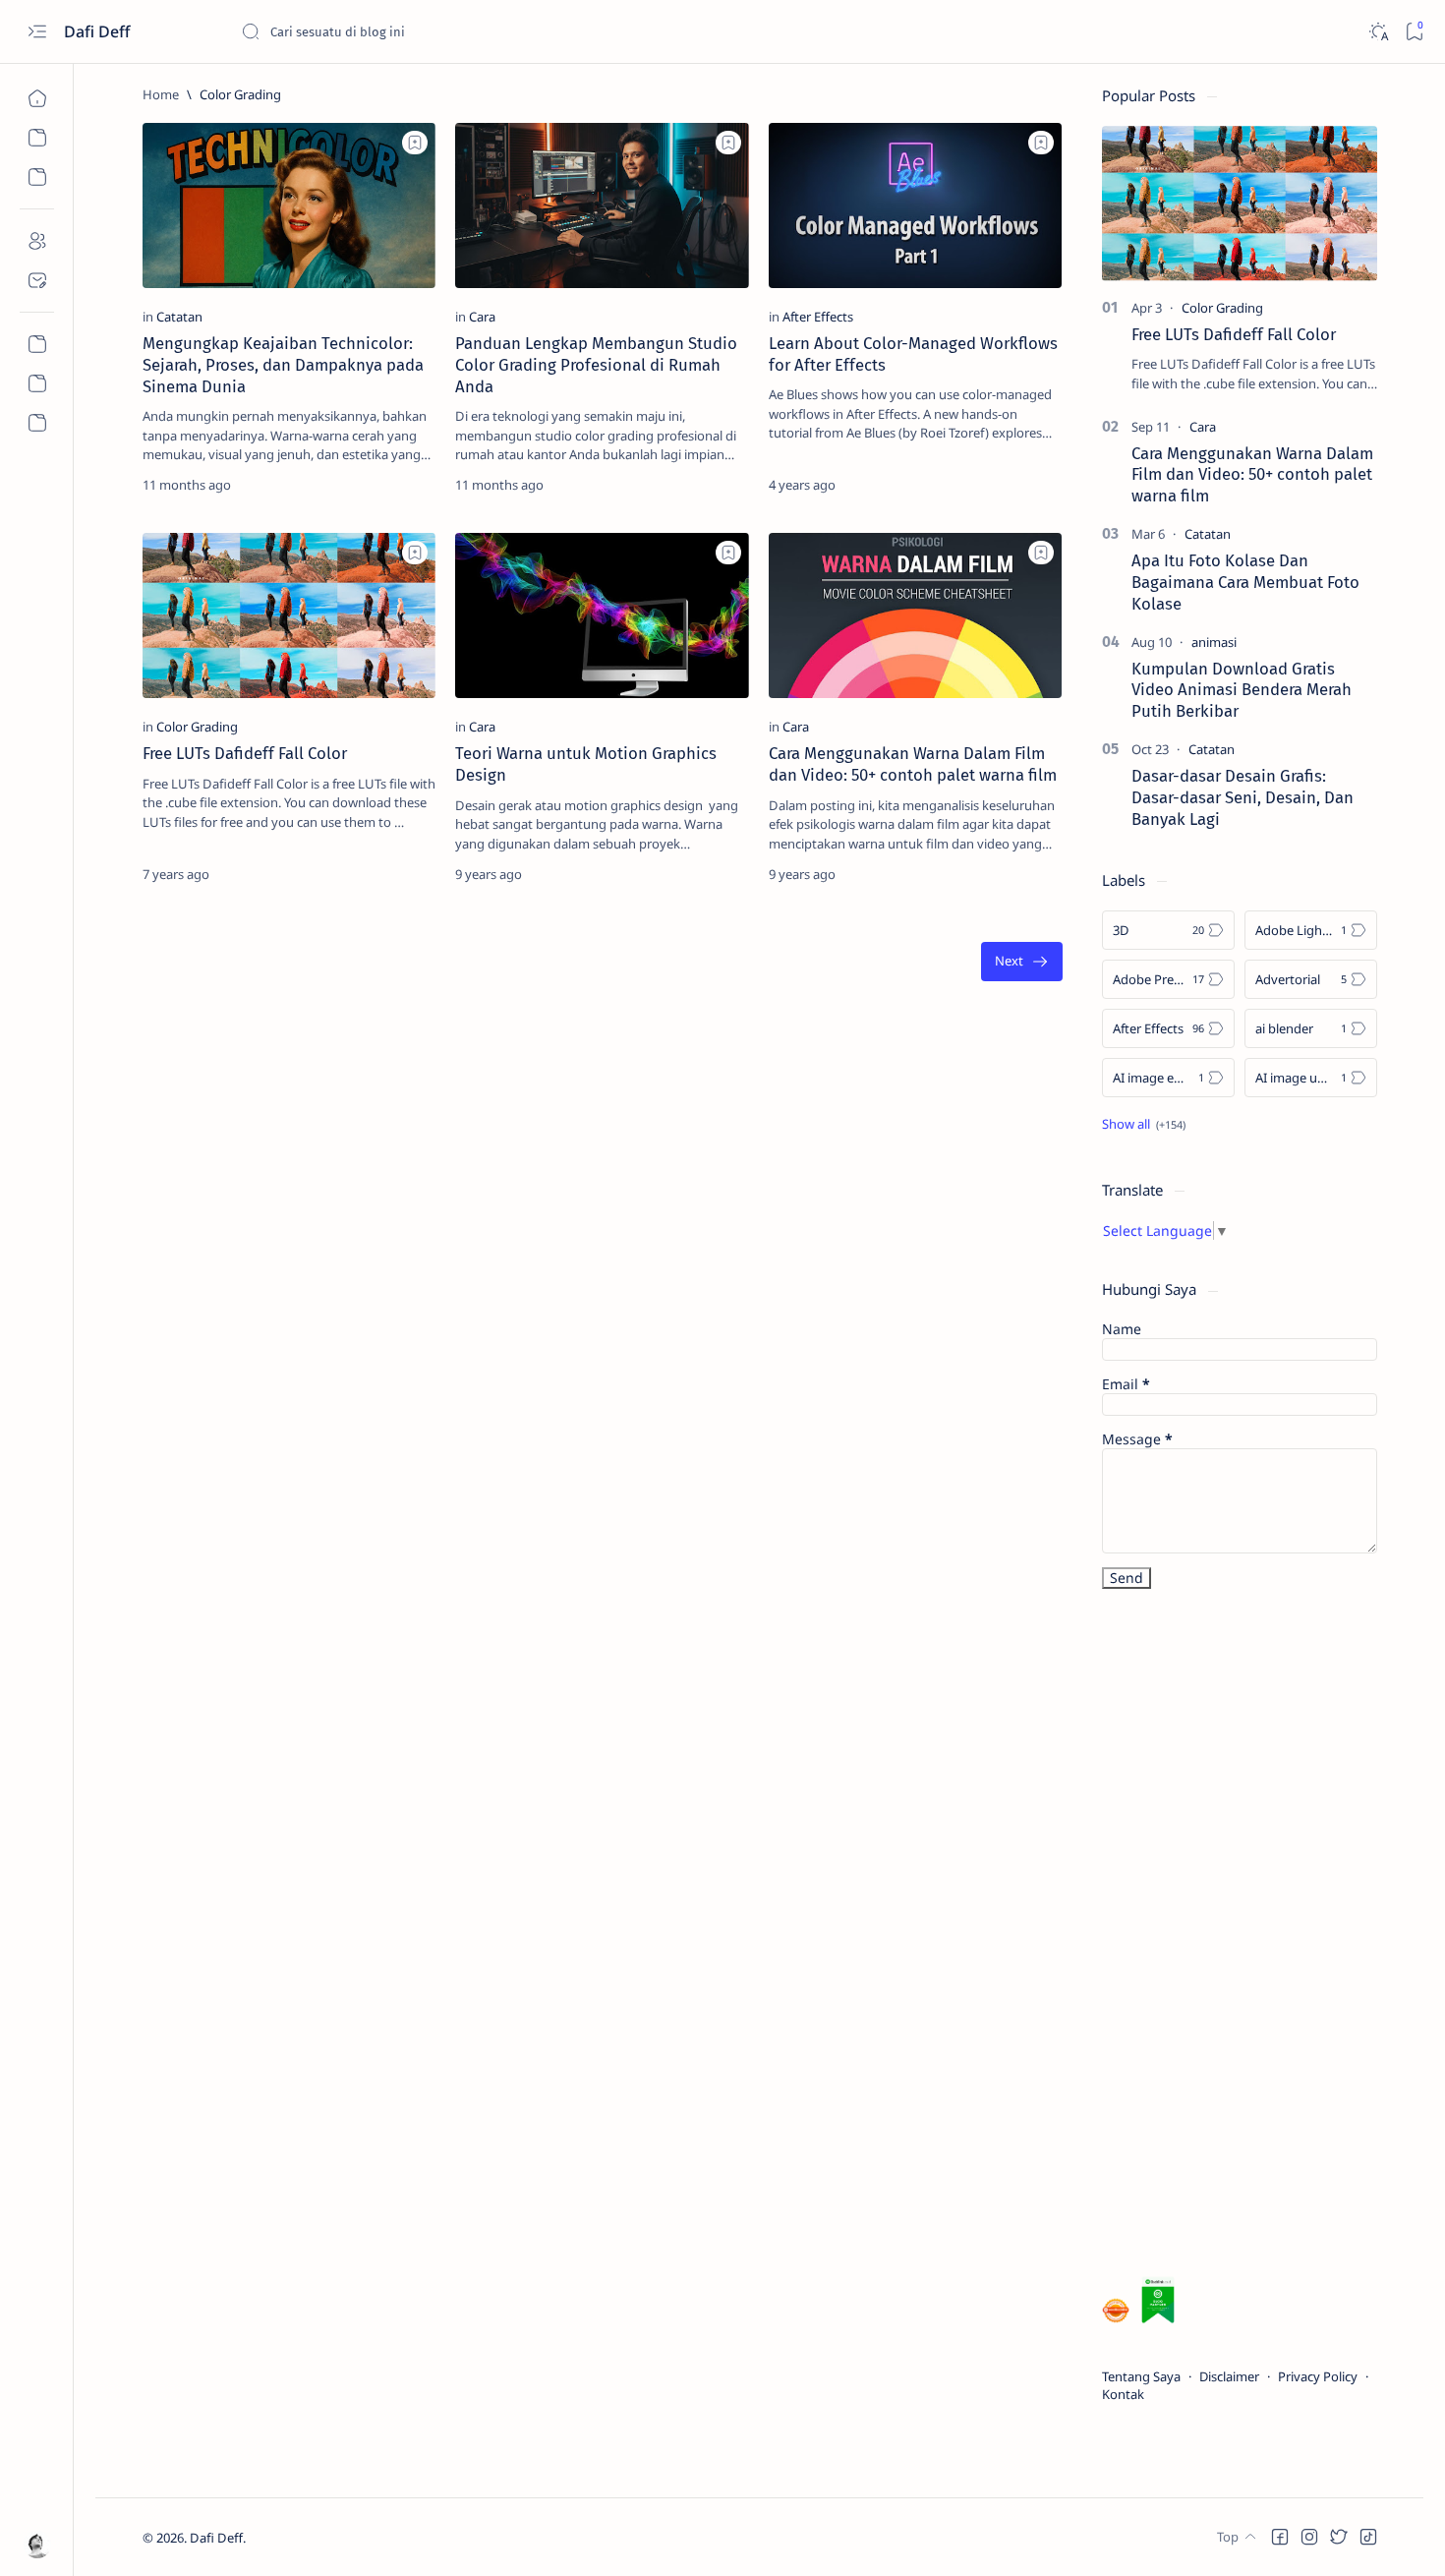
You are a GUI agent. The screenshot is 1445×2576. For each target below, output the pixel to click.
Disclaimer (1229, 2376)
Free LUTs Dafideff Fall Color (245, 753)
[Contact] (37, 280)
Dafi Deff (99, 31)
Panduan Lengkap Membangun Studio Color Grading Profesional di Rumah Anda (596, 365)
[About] (37, 241)
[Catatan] (179, 317)
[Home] (37, 98)
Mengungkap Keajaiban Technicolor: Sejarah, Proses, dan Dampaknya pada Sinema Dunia (283, 365)
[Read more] (404, 485)
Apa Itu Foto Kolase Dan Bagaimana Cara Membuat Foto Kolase (1245, 582)
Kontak (1123, 2394)
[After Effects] (818, 317)
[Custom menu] (37, 344)
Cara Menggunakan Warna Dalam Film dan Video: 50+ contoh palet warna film (913, 764)
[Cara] (482, 317)
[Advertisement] (1249, 1937)
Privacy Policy (1318, 2376)
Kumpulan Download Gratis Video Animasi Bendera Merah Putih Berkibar (1242, 690)
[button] (1280, 2537)
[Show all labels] (1144, 1124)
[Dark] (1378, 32)
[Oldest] (1022, 962)
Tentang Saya (1141, 2376)
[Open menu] (37, 32)
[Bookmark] (1414, 32)
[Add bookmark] (415, 143)
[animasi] (1214, 642)
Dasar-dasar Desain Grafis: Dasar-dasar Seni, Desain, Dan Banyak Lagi (1243, 797)
